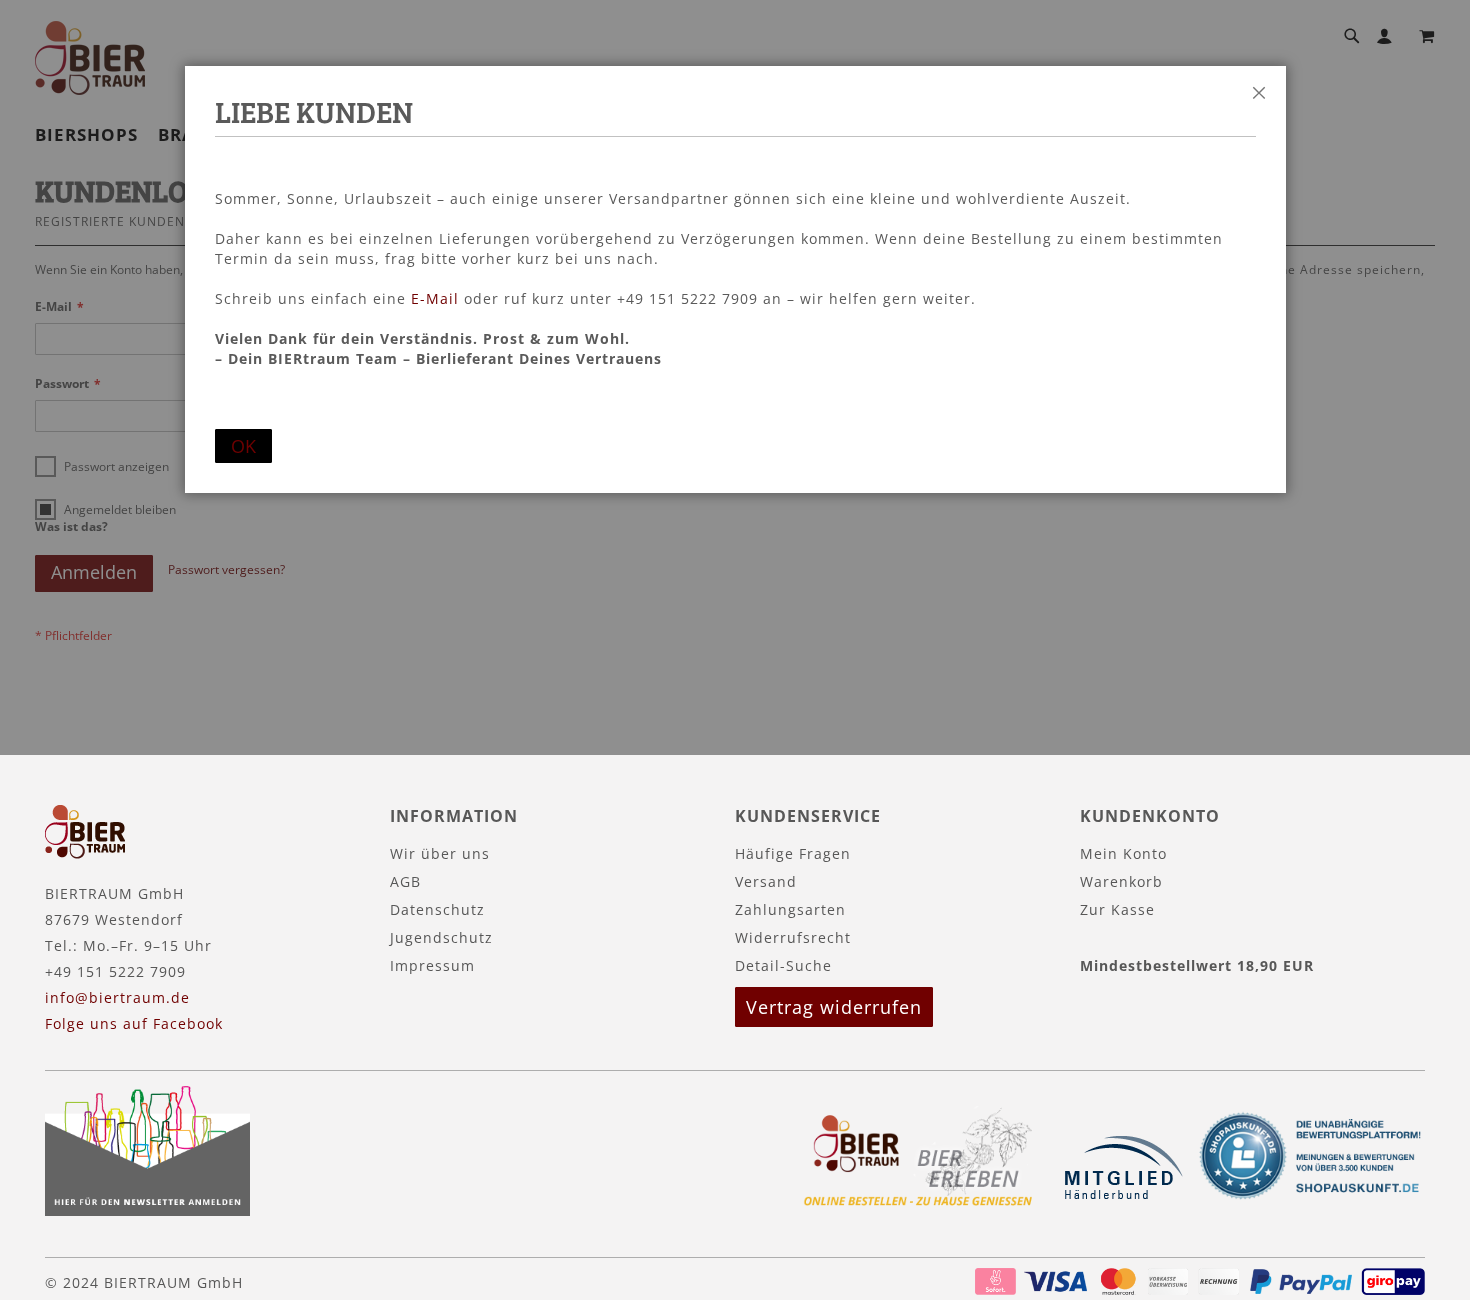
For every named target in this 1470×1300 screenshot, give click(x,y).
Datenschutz (437, 909)
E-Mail (435, 298)
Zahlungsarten (790, 909)
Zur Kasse (1117, 909)
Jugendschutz (441, 937)
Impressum (432, 965)
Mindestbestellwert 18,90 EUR (1197, 965)
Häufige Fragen (793, 853)
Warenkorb (1121, 881)
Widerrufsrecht (793, 937)
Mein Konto (1123, 853)
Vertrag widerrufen (834, 1007)
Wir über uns (440, 853)
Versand (766, 881)
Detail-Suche (783, 965)
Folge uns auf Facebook (134, 1023)
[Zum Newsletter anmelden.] (147, 1210)
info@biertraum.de (117, 997)
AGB (405, 881)
